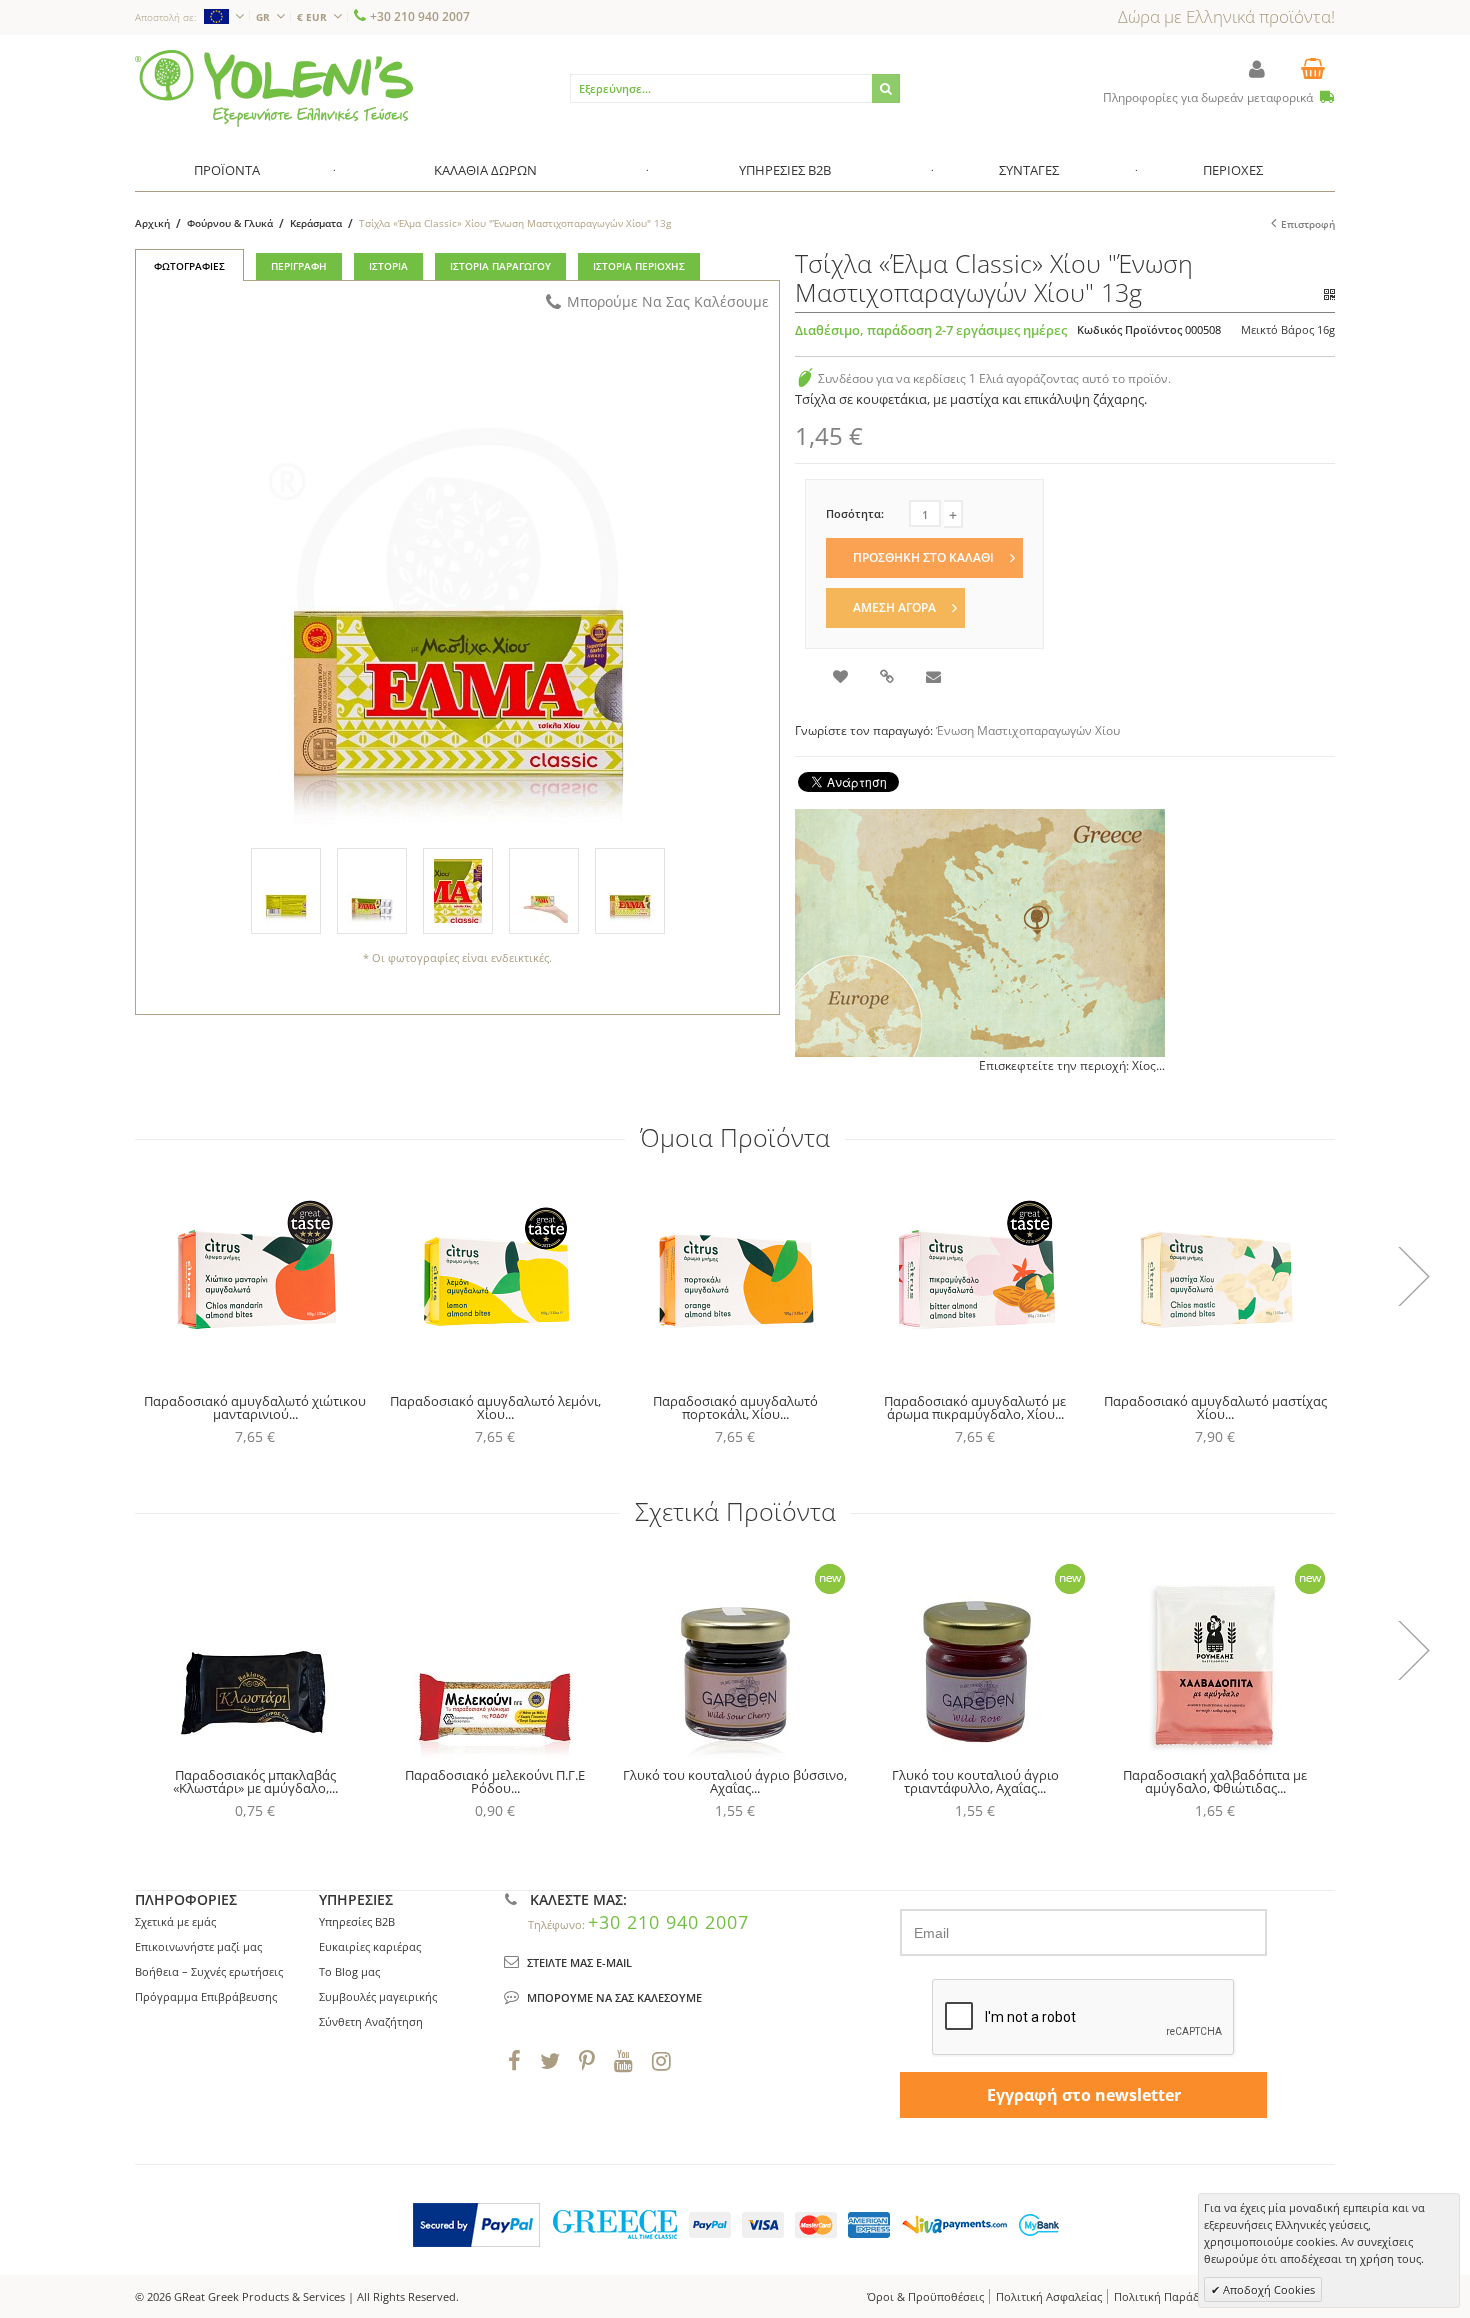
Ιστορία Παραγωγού (500, 266)
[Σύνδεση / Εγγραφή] (1257, 68)
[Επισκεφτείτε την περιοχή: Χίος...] (980, 933)
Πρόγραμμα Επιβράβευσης (206, 1996)
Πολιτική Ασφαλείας (1049, 2296)
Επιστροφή (1308, 224)
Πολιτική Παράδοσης (1170, 2296)
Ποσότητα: (855, 513)
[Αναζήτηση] (886, 88)
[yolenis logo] (274, 58)
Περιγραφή (299, 266)
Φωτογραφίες (189, 266)
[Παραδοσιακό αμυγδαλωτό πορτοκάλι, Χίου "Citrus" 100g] (735, 1280)
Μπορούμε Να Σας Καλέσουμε (668, 301)
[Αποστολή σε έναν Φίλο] (935, 678)
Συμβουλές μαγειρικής (378, 1996)
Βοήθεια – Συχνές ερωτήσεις (209, 1971)
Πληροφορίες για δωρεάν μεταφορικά (1209, 97)
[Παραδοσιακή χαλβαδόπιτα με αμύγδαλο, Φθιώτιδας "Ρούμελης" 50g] (1215, 1654)
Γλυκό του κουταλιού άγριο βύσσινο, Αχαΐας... (735, 1781)
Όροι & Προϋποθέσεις (925, 2296)
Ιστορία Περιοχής (639, 266)
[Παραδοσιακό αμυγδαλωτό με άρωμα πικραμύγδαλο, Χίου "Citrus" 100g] (975, 1280)
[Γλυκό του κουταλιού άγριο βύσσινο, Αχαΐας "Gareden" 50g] (735, 1654)
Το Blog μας (349, 1971)
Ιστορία (388, 266)
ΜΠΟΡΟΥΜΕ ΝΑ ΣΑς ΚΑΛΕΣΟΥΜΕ (614, 1997)
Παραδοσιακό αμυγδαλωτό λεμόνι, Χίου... (495, 1407)
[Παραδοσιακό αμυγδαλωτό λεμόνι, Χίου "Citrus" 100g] (495, 1280)
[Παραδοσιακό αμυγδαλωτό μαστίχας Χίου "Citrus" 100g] (1215, 1280)
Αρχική (152, 223)
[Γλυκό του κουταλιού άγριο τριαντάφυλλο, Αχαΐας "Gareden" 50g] (975, 1654)
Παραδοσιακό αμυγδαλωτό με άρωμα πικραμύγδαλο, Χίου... (975, 1407)
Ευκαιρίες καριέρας (370, 1946)
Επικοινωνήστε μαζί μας (198, 1946)
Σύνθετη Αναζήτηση (371, 2021)
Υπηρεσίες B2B (357, 1921)
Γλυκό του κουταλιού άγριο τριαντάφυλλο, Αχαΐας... (975, 1781)
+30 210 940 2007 (420, 16)
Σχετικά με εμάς (175, 1921)
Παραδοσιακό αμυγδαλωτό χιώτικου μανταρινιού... (255, 1407)
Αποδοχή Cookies (1267, 2289)
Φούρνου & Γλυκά (230, 223)
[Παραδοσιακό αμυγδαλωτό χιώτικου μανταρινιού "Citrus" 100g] (255, 1280)
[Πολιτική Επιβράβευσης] (805, 378)
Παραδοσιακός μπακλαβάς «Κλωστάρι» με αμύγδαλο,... (255, 1781)
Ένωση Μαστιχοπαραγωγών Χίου (1028, 730)
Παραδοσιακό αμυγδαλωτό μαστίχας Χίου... (1215, 1407)
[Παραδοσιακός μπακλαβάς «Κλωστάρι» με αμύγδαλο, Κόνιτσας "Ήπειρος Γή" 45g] (255, 1654)
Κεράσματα (316, 223)
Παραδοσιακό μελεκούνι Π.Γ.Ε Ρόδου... (495, 1781)
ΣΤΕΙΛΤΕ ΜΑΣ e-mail (579, 1962)
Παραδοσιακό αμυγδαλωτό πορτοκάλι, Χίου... (735, 1407)
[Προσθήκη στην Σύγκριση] (888, 678)
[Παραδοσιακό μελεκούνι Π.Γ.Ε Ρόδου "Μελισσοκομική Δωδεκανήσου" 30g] (495, 1654)
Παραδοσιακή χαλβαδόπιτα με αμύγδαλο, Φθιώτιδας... (1215, 1781)
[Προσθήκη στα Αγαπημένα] (842, 678)
